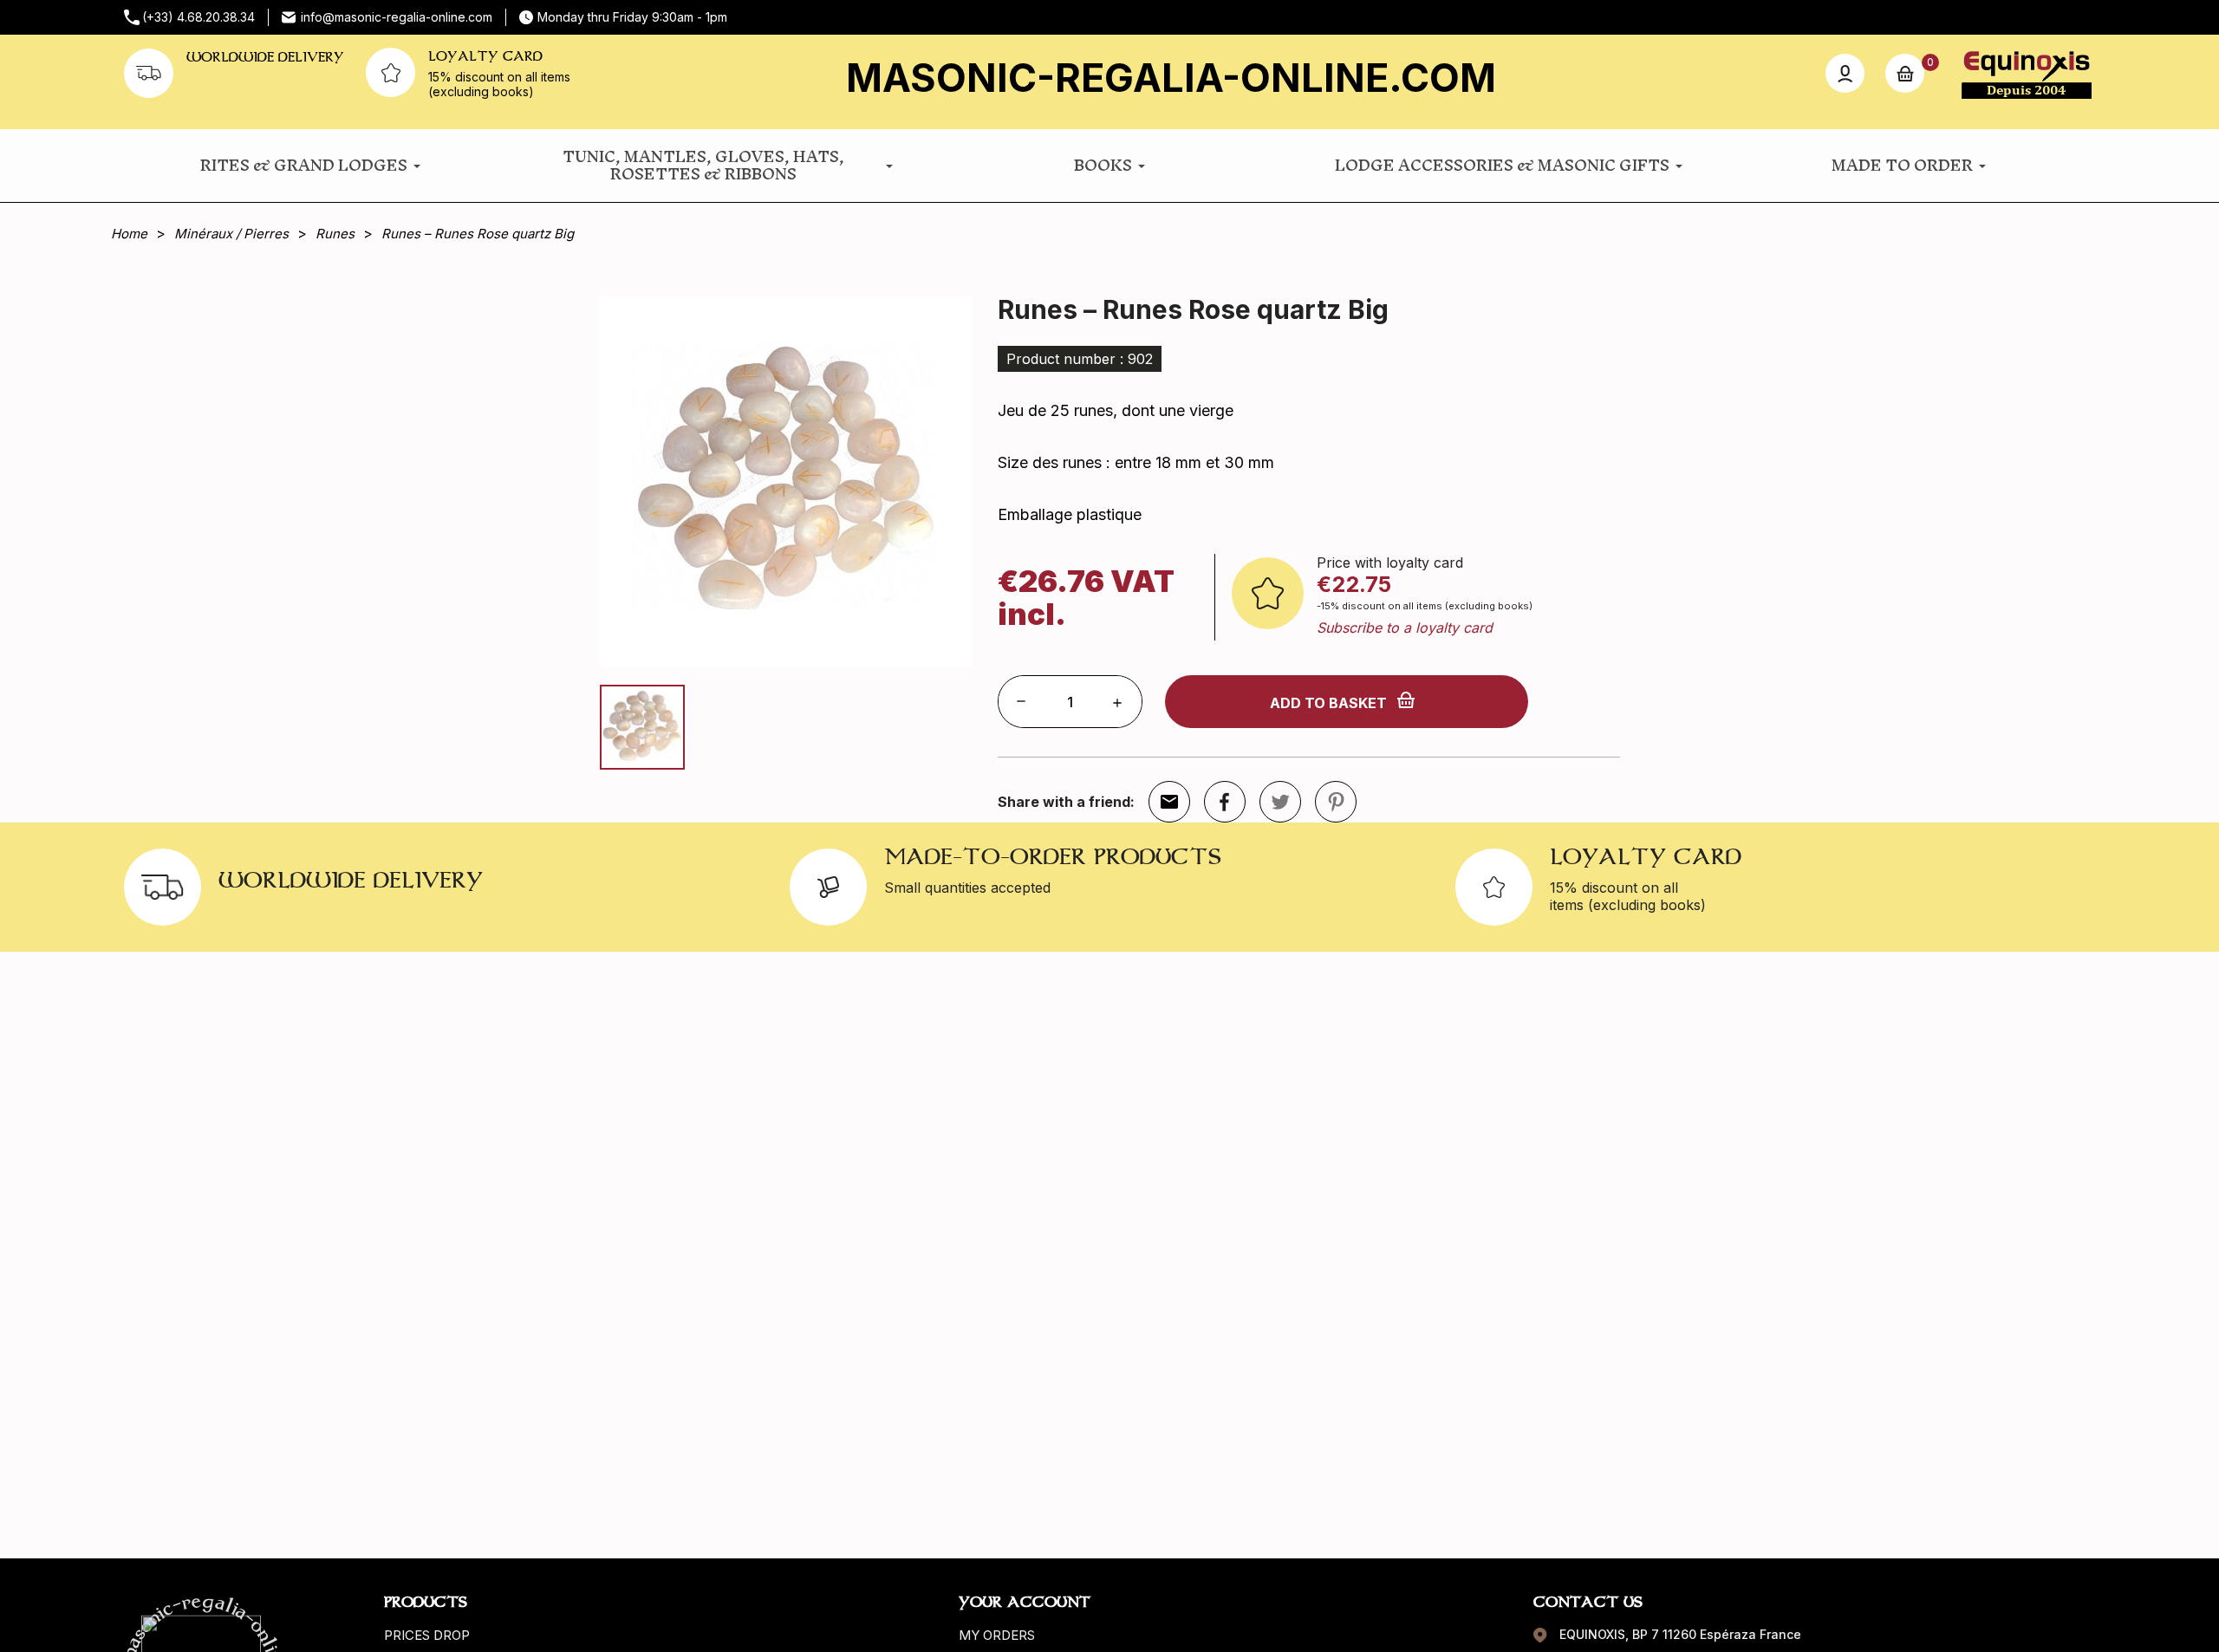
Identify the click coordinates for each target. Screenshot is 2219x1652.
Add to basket (1328, 703)
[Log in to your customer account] (1845, 73)
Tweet (1280, 802)
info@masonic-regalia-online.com (397, 17)
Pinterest (1336, 802)
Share (1225, 802)
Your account (1025, 1602)
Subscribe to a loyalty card (1405, 628)
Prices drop (427, 1635)
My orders (997, 1635)
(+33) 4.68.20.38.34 (198, 17)
